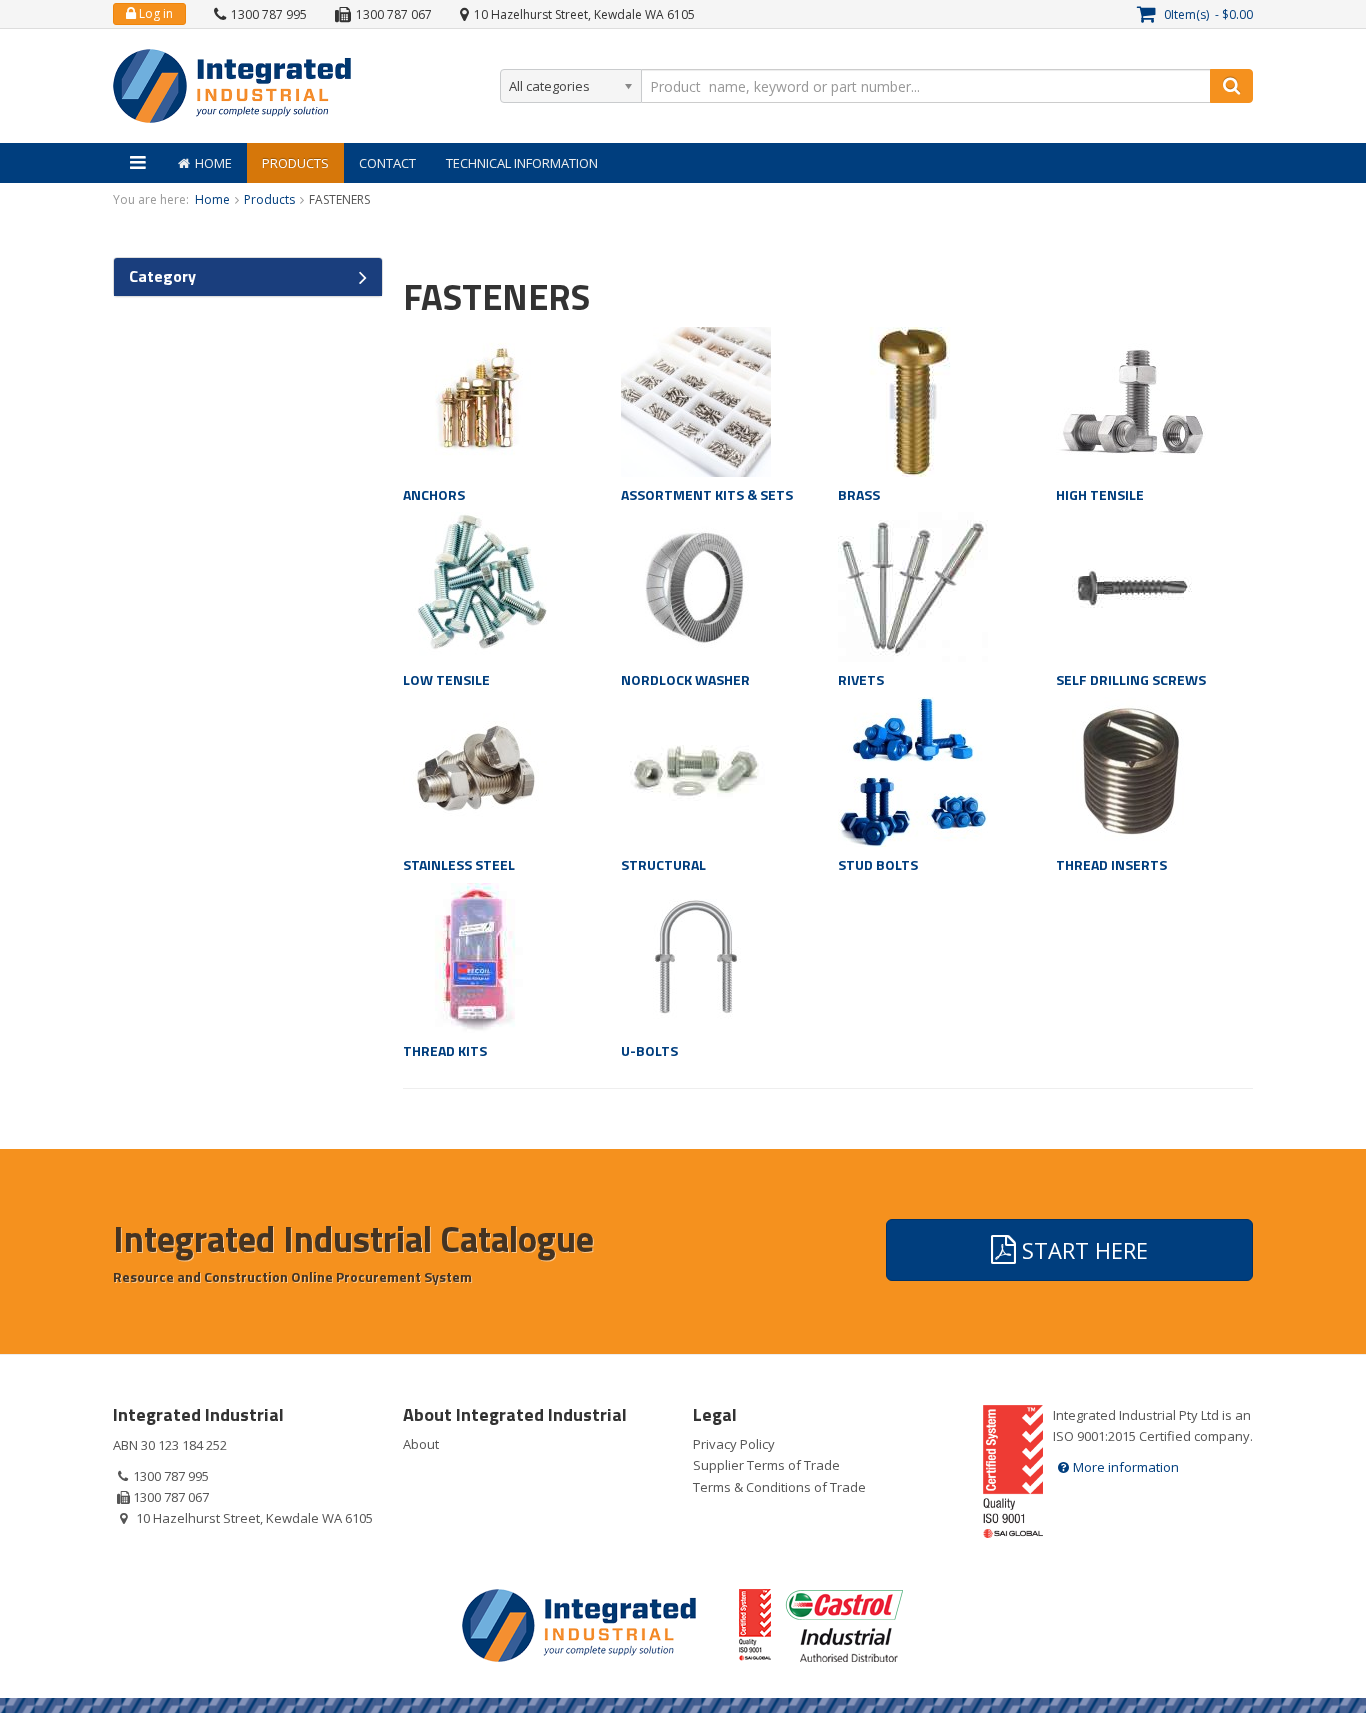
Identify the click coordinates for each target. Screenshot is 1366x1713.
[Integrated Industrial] (232, 86)
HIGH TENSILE (1100, 494)
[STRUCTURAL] (696, 771)
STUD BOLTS (878, 864)
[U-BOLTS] (696, 956)
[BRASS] (913, 400)
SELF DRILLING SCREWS (1131, 679)
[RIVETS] (913, 585)
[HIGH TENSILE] (1131, 400)
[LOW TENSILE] (478, 585)
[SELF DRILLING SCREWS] (1131, 585)
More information (1126, 1467)
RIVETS (861, 679)
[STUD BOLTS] (913, 771)
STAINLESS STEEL (459, 864)
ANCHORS (434, 494)
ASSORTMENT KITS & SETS (707, 494)
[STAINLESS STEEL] (478, 771)
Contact (387, 163)
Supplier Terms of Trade (766, 1465)
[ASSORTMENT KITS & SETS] (696, 400)
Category (162, 276)
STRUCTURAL (663, 864)
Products (295, 163)
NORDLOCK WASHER (685, 679)
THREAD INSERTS (1111, 864)
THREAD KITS (445, 1050)
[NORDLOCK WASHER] (696, 585)
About (421, 1444)
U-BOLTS (649, 1050)
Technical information (522, 163)
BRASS (859, 494)
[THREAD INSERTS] (1131, 771)
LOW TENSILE (446, 679)
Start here (1082, 1250)
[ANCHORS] (478, 400)
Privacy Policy (734, 1444)
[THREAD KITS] (478, 956)
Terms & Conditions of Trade (779, 1487)
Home (213, 163)
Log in (154, 13)
